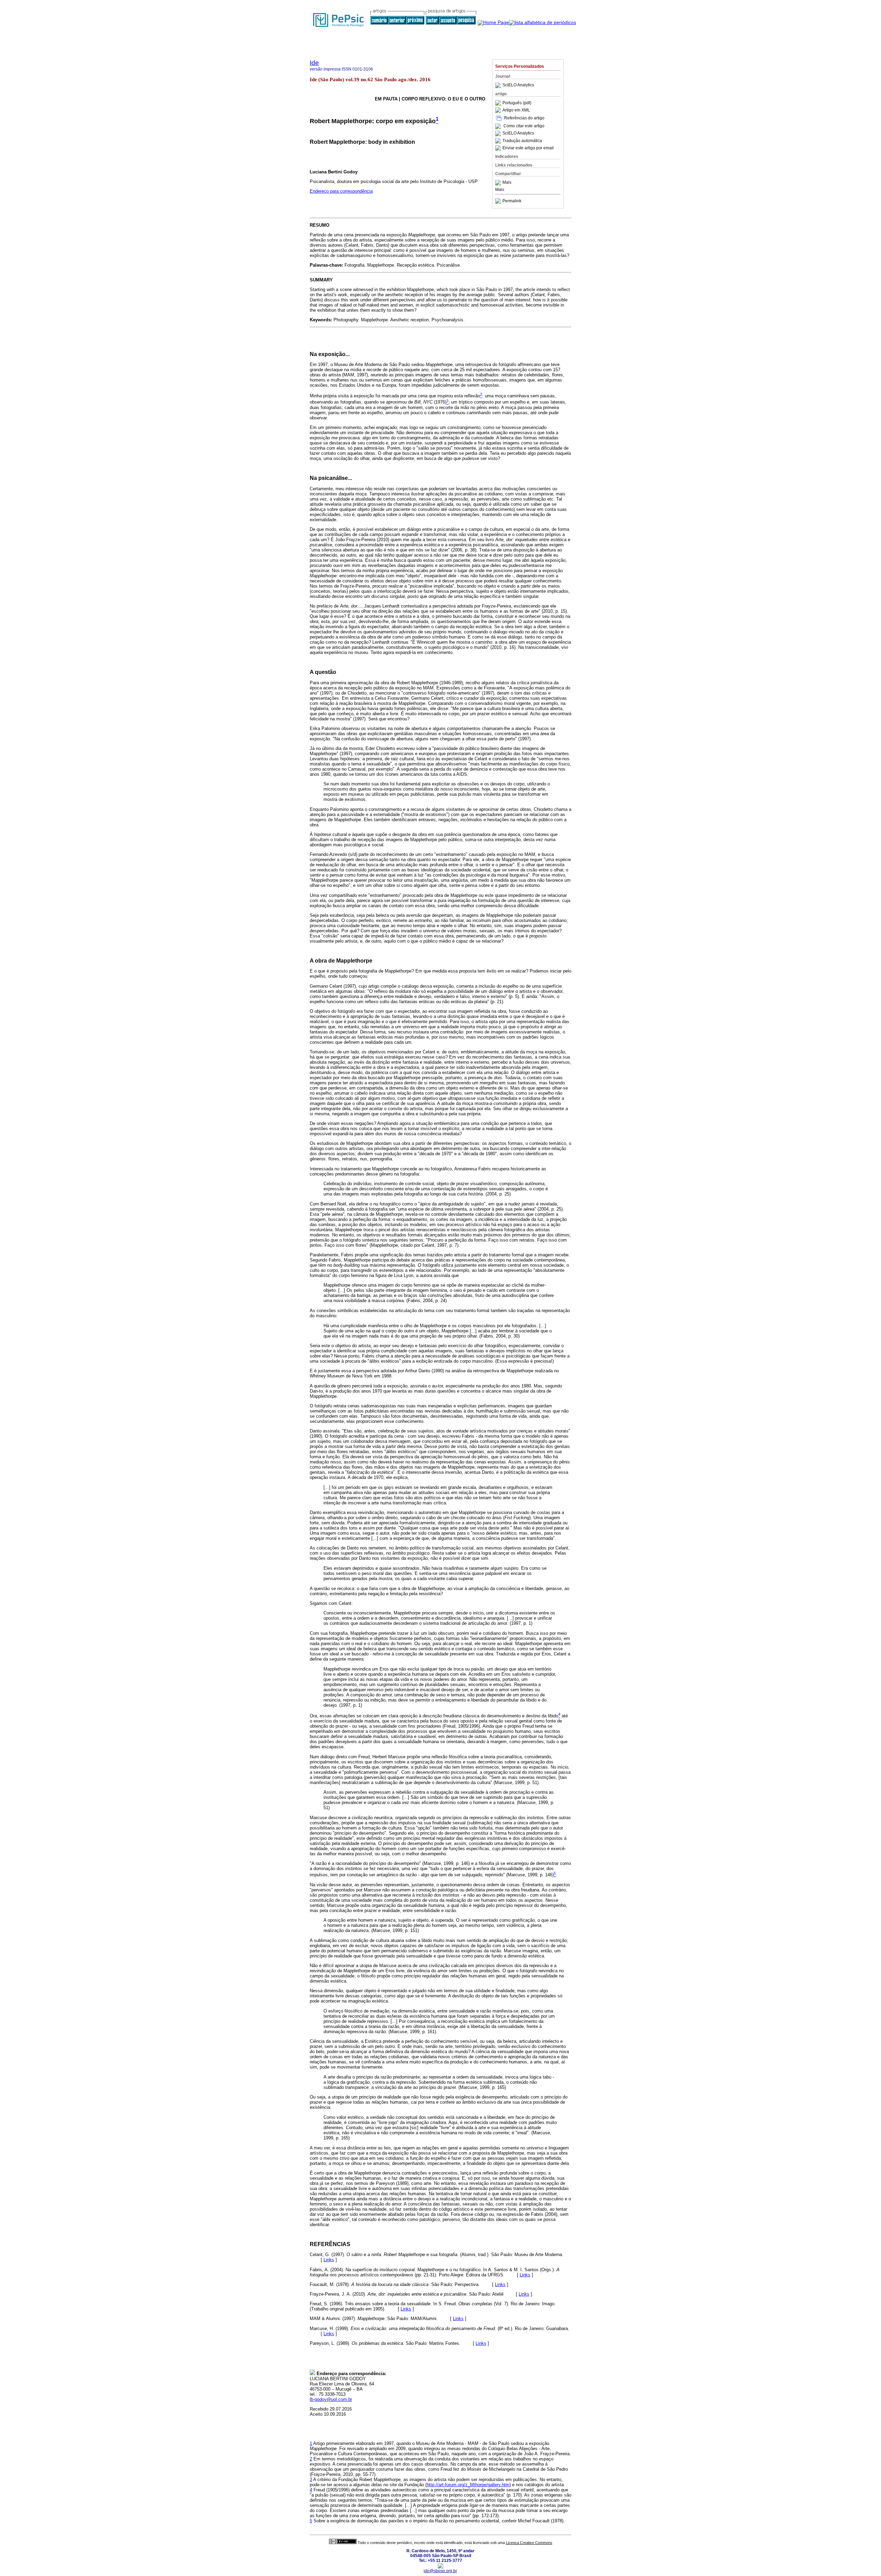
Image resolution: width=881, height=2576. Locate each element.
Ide (314, 63)
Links (329, 2260)
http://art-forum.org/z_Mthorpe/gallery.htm (468, 2485)
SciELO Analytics (518, 85)
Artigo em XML (516, 110)
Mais (507, 183)
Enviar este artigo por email (528, 148)
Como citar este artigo (524, 126)
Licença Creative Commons (529, 2543)
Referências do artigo (524, 118)
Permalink (512, 201)
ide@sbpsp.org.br (440, 2571)
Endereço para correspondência (341, 191)
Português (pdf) (517, 103)
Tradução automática (522, 141)
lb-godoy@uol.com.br (331, 2399)
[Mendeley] (499, 183)
